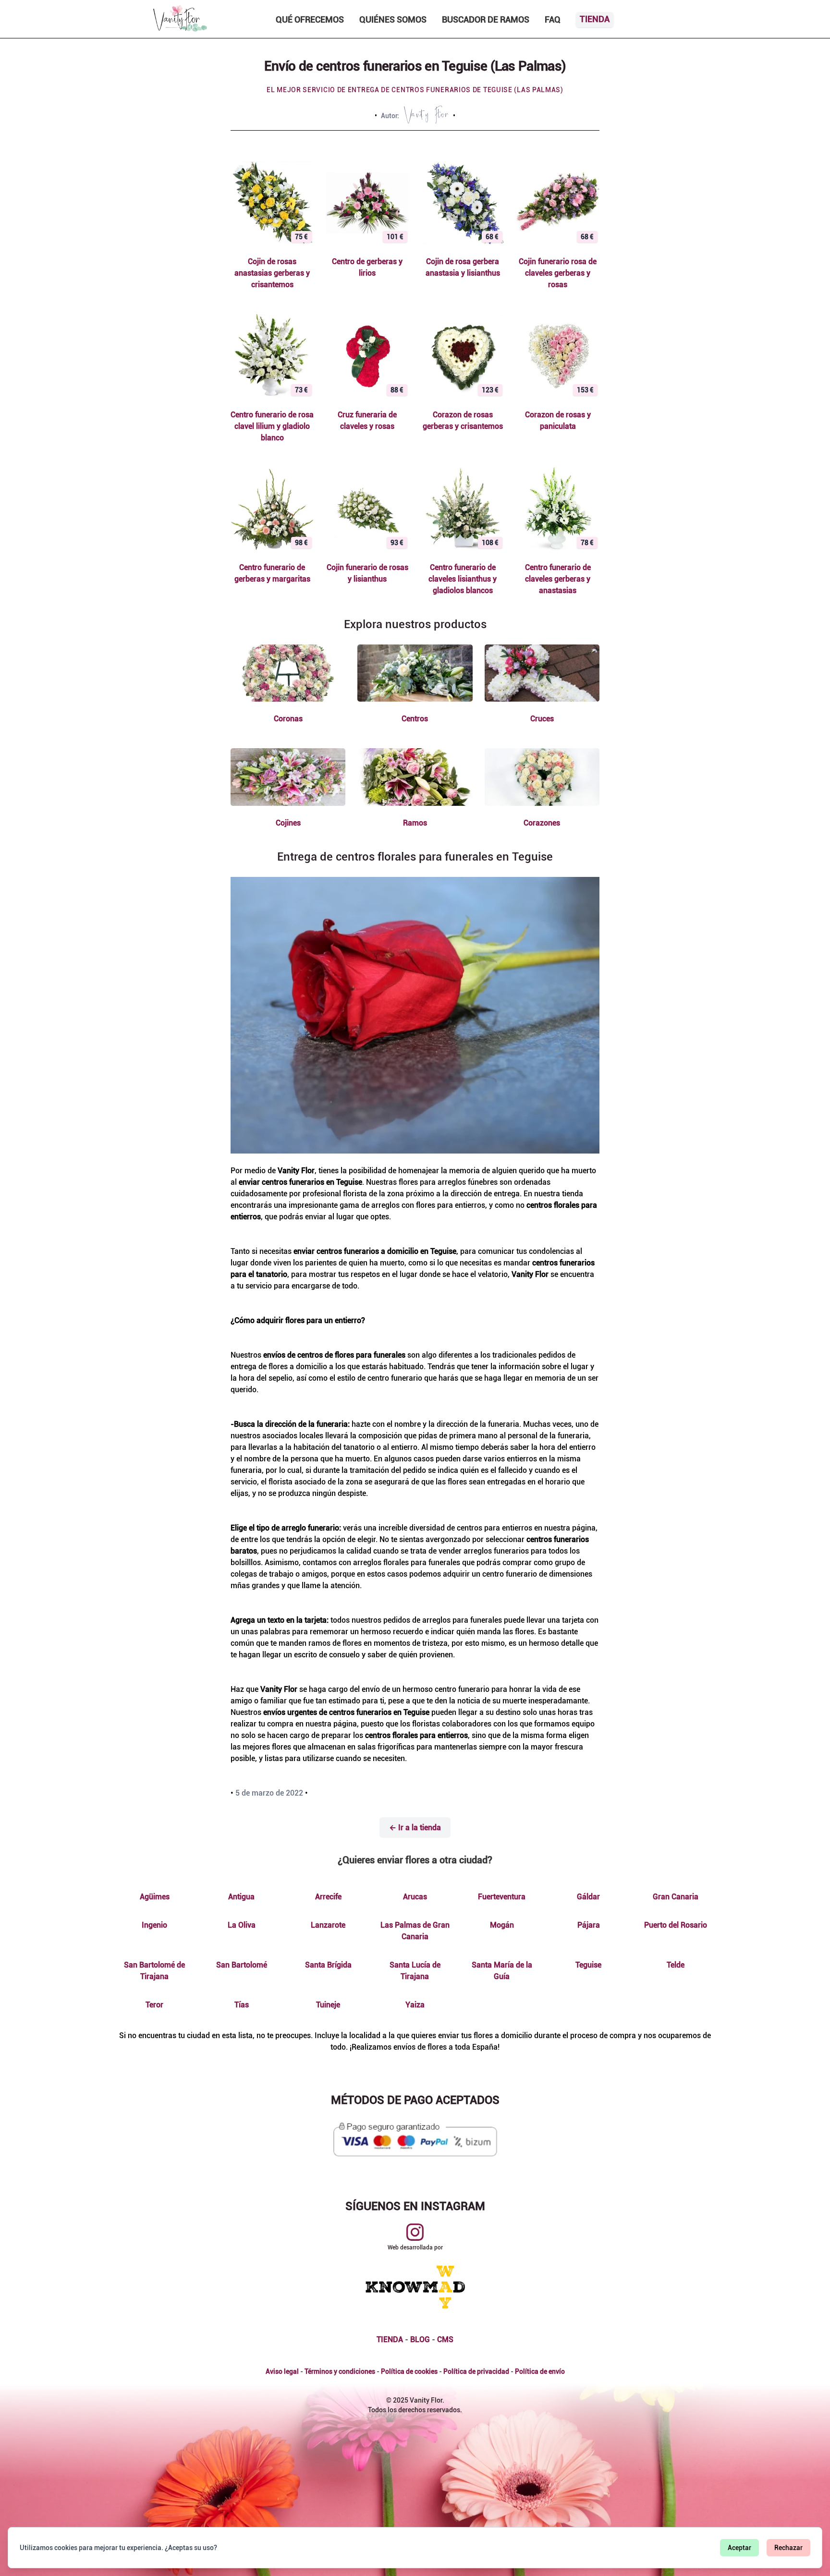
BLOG (420, 2339)
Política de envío (540, 2371)
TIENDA (390, 2339)
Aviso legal (282, 2371)
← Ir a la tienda (415, 1828)
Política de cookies (409, 2371)
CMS (445, 2339)
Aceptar (739, 2548)
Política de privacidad (476, 2371)
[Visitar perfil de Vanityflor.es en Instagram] (415, 2232)
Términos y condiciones (340, 2371)
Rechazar (788, 2548)
